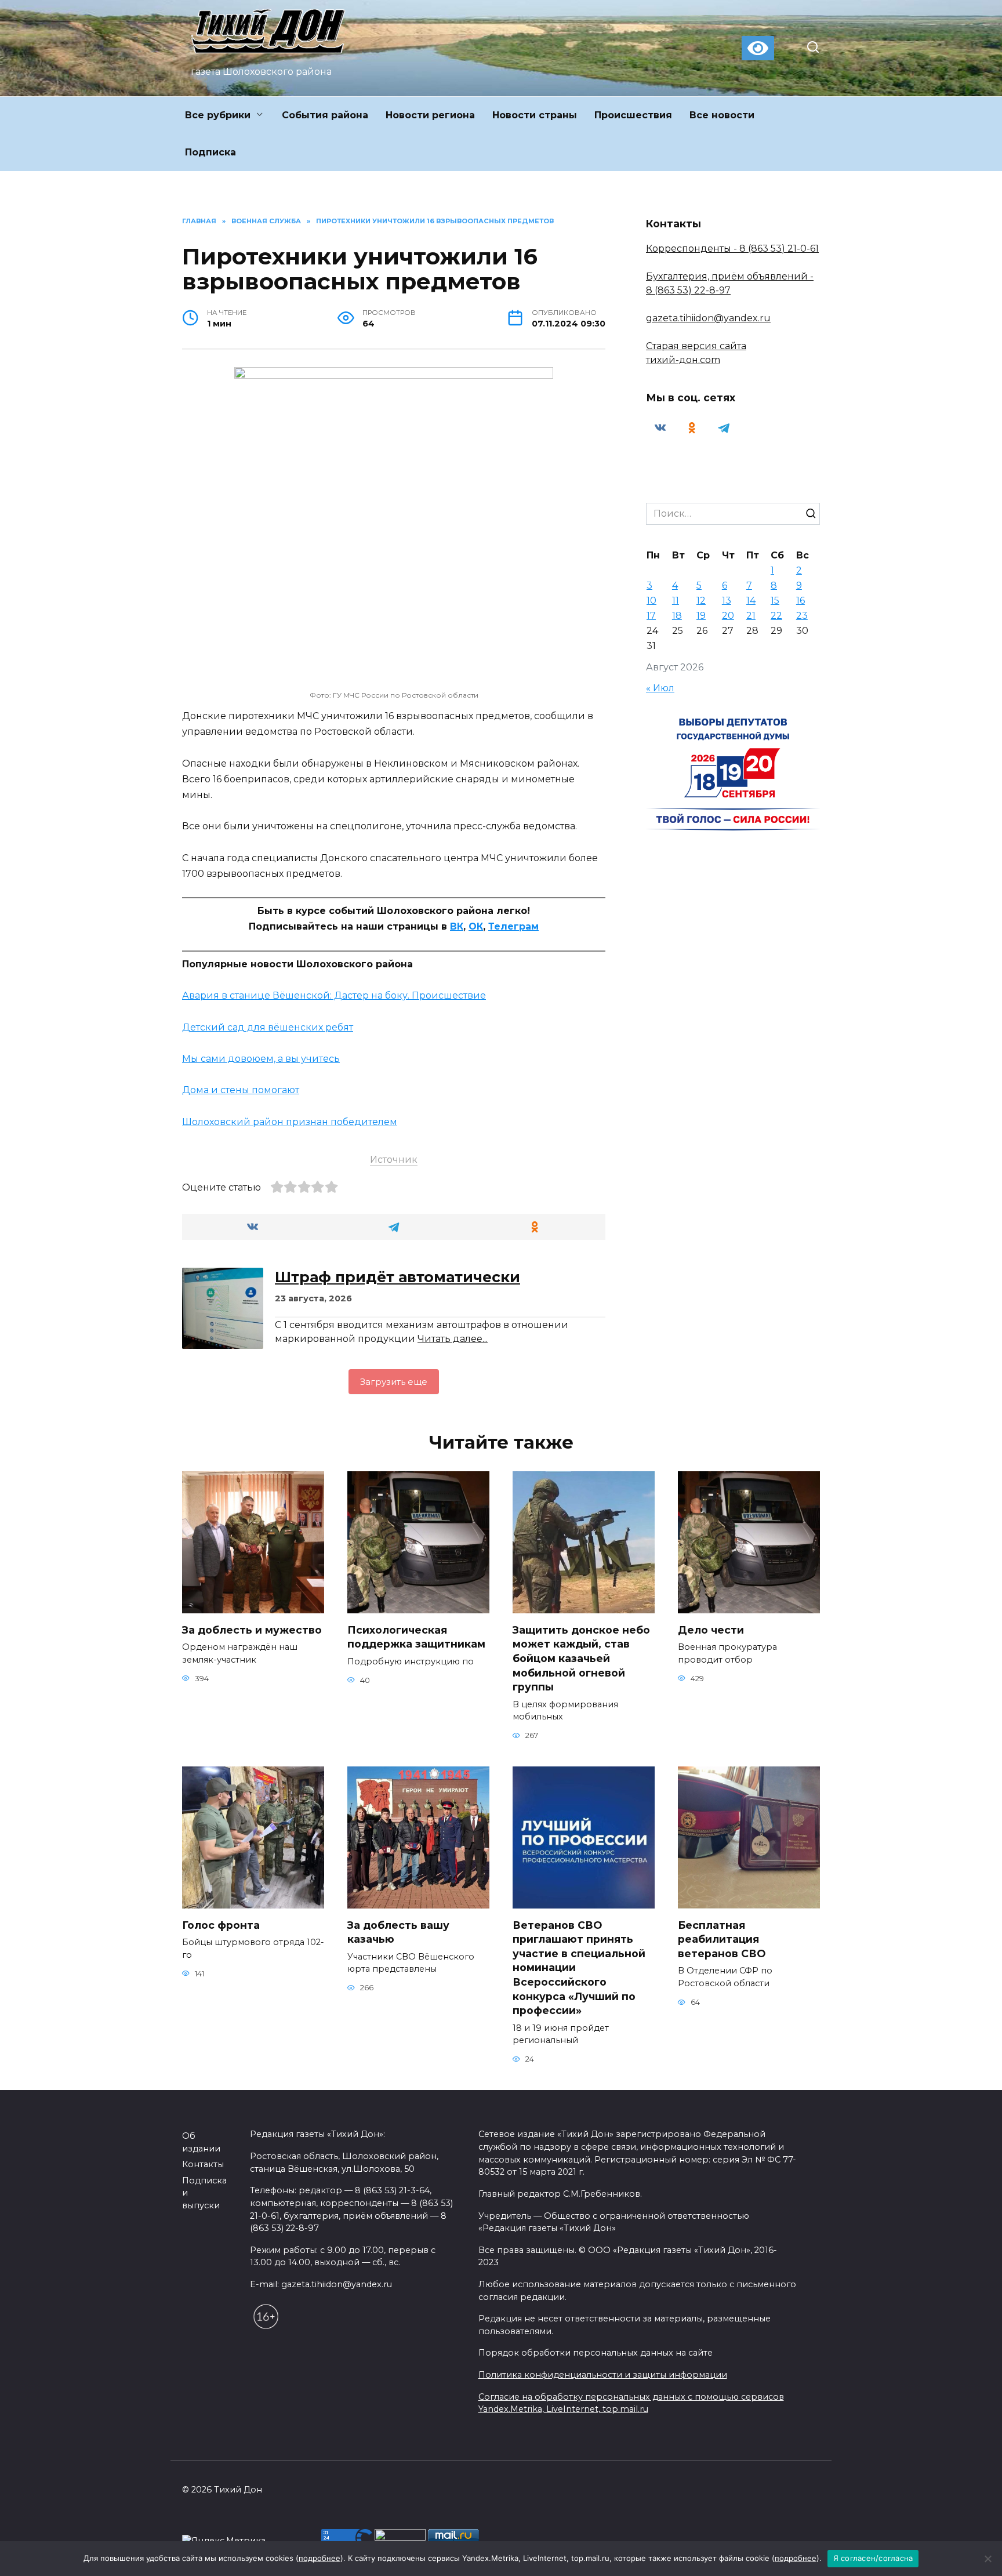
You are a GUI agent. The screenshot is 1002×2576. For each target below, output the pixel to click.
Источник (394, 1160)
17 (651, 616)
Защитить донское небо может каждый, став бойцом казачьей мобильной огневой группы (581, 1658)
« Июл (660, 688)
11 (676, 601)
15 (775, 601)
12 (701, 601)
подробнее (320, 2558)
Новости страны (535, 115)
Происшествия (633, 115)
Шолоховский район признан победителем (290, 1122)
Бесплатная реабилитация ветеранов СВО (722, 1939)
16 (800, 601)
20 (728, 616)
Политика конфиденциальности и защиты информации (603, 2375)
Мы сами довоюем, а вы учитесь (261, 1059)
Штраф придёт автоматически (397, 1277)
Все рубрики (218, 115)
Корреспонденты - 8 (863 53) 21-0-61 (732, 248)
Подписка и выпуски (204, 2193)
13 (727, 601)
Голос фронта (221, 1924)
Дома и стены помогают (241, 1090)
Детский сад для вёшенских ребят (268, 1027)
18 (677, 616)
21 (751, 616)
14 (751, 601)
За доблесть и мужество (252, 1629)
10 (651, 601)
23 (802, 616)
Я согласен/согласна (873, 2558)
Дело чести (711, 1629)
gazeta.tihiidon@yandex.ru (708, 318)
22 (776, 616)
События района (325, 115)
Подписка (210, 152)
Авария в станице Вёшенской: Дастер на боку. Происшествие (334, 995)
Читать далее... (453, 1339)
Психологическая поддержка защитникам (416, 1637)
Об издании (201, 2142)
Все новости (722, 115)
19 (701, 616)
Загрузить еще (394, 1382)
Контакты (203, 2164)
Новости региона (430, 115)
